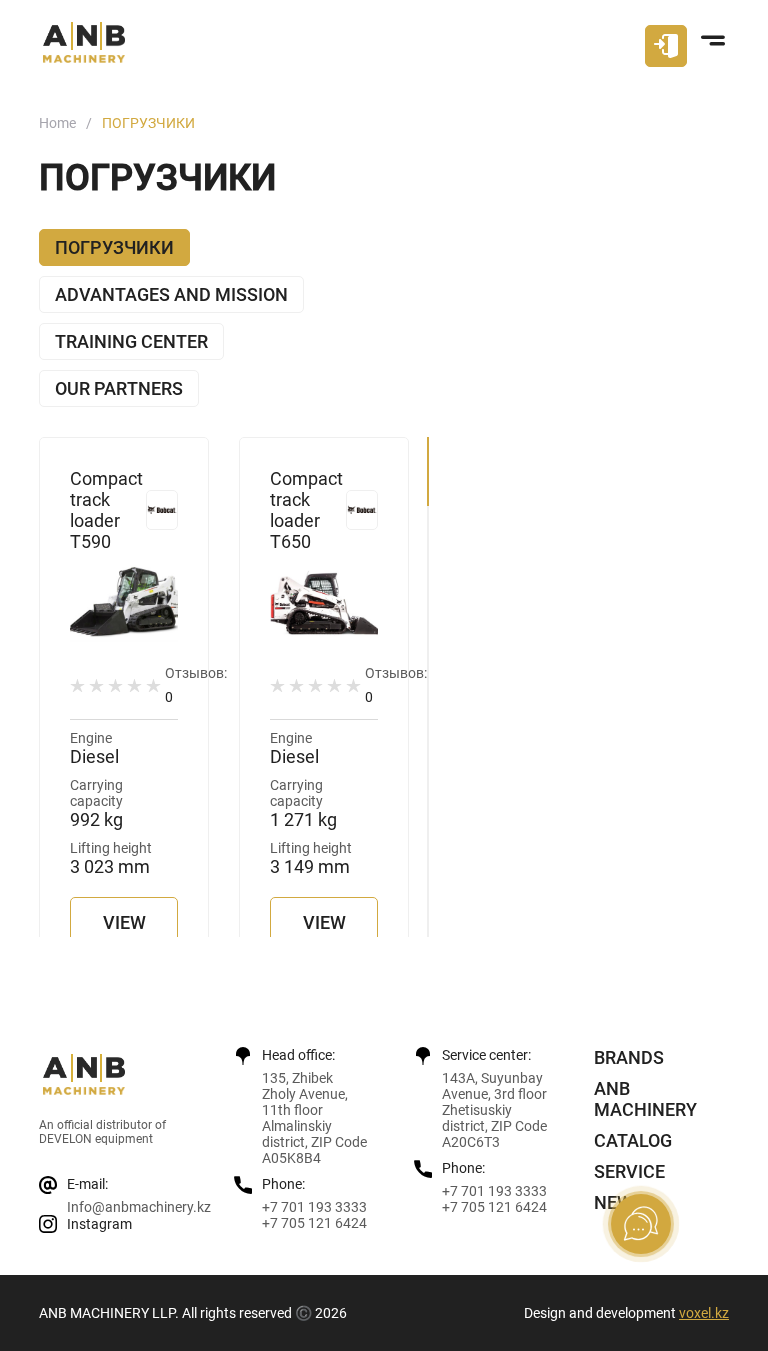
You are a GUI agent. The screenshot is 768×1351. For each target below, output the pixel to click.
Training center (131, 341)
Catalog (633, 1140)
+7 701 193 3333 (314, 1207)
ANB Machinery (645, 1099)
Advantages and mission (171, 294)
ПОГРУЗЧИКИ (114, 247)
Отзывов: (196, 684)
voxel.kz (704, 1313)
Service (629, 1171)
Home (57, 123)
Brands (629, 1057)
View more (127, 934)
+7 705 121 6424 (314, 1223)
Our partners (119, 388)
